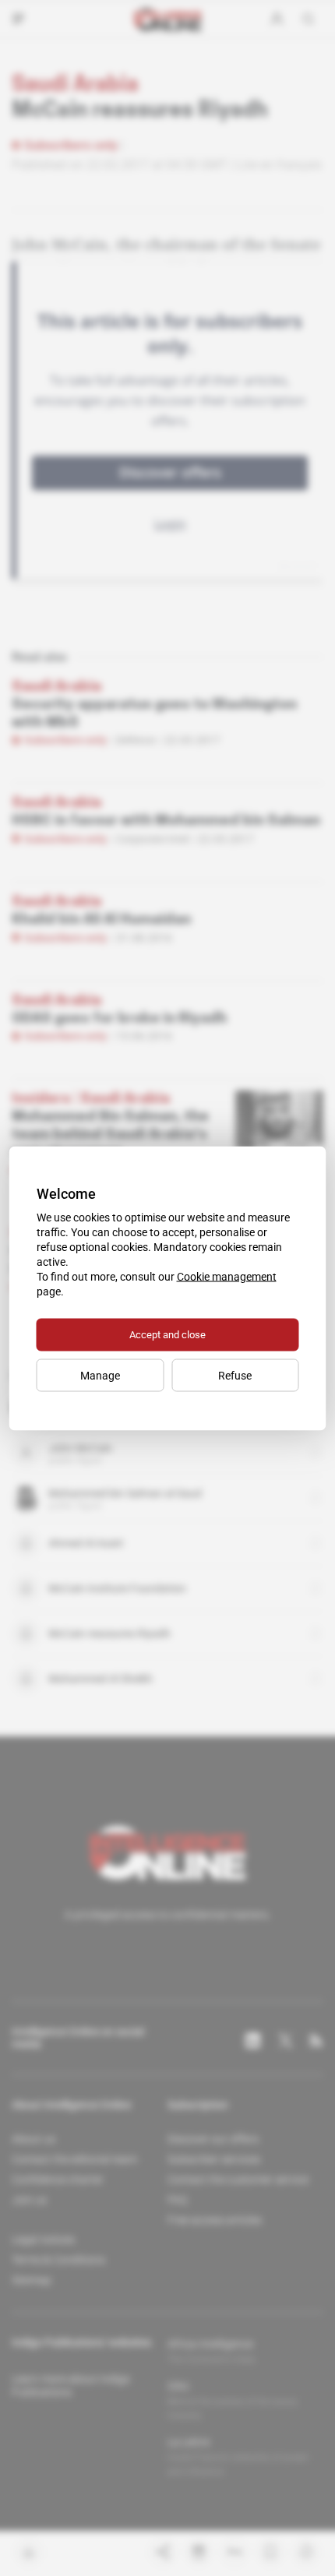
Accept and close (167, 1334)
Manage (100, 1375)
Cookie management (227, 1276)
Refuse (235, 1375)
